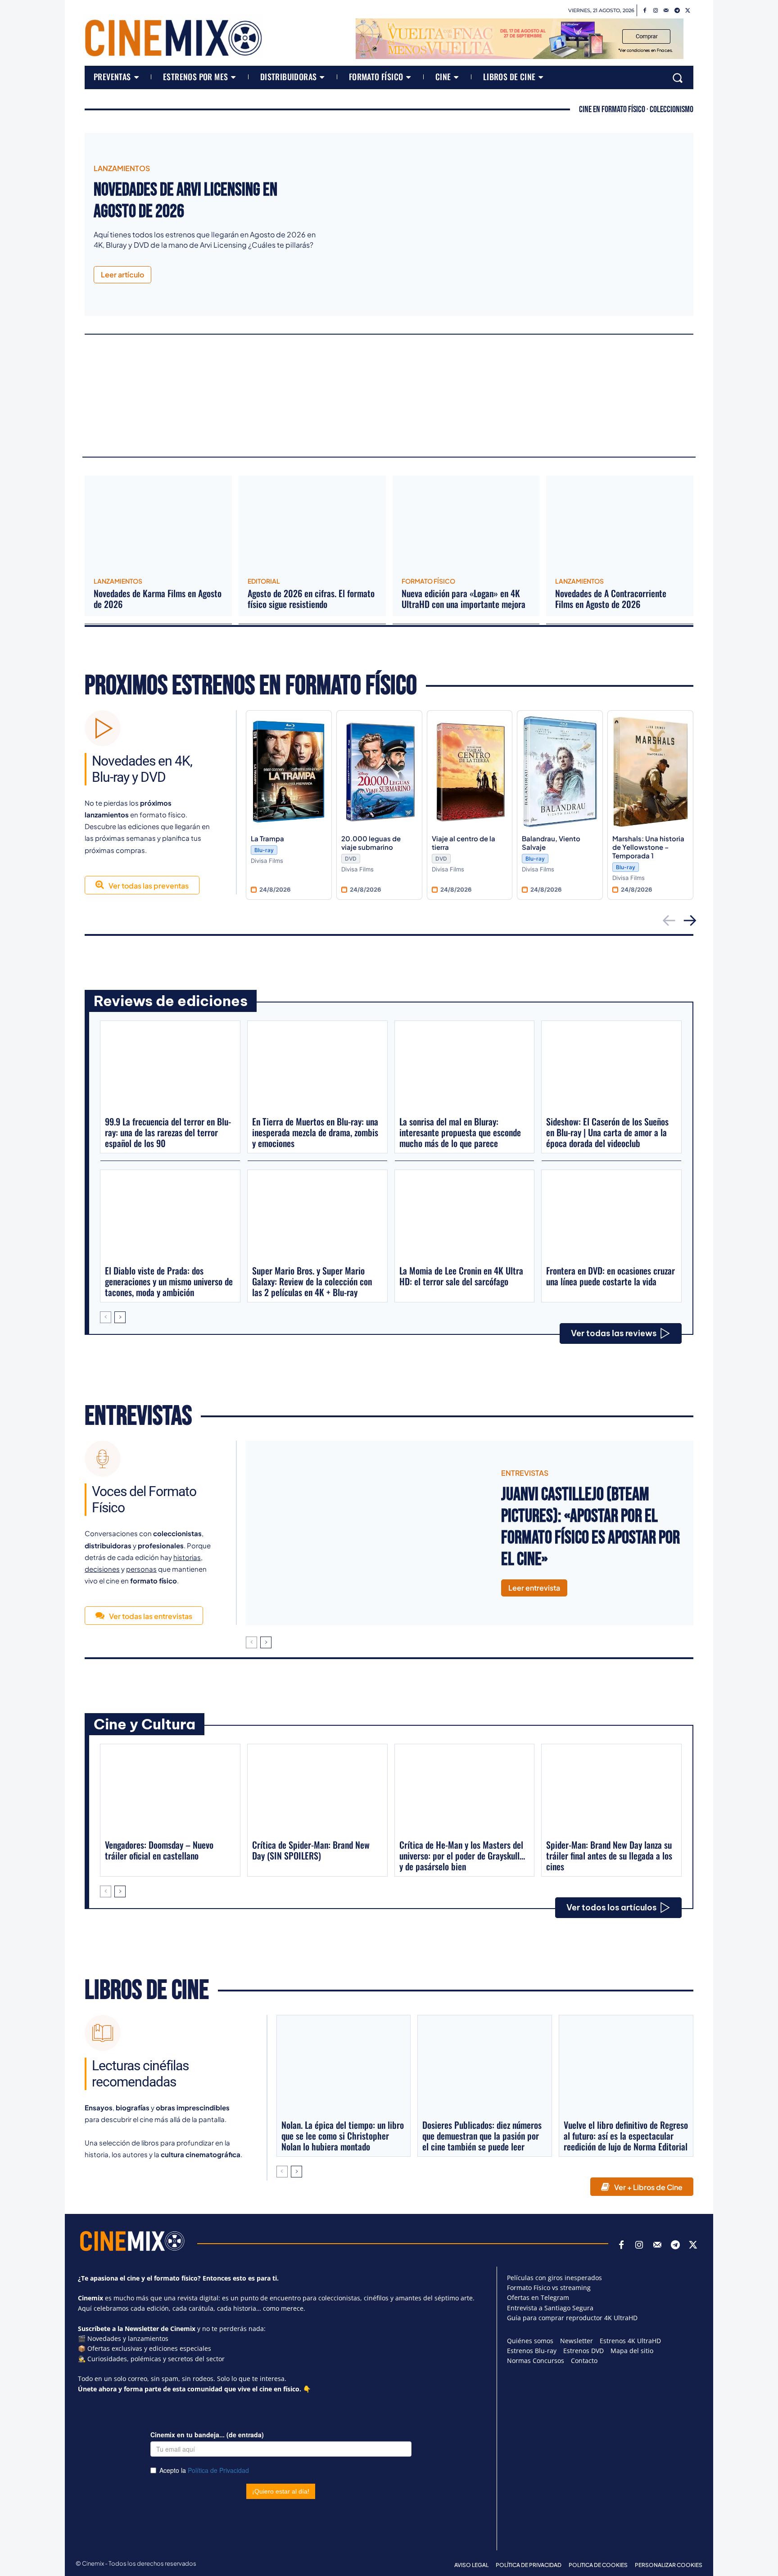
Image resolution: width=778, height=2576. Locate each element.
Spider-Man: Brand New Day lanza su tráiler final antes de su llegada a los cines (609, 1855)
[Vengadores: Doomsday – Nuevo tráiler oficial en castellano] (170, 1791)
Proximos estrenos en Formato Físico (251, 686)
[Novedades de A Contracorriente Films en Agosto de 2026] (620, 523)
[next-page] (120, 1317)
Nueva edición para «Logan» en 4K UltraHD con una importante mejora (464, 599)
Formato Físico (428, 581)
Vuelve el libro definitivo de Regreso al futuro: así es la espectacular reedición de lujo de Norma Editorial (626, 2136)
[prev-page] (106, 1317)
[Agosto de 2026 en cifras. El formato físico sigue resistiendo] (312, 523)
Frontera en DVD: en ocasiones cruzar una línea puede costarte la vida (611, 1276)
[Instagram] (656, 11)
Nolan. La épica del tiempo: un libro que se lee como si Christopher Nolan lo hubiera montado (343, 2136)
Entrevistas (138, 1416)
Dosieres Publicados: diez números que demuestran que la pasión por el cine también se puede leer (482, 2136)
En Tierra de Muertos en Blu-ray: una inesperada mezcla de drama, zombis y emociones (315, 1132)
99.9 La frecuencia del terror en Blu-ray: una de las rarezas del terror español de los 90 (168, 1132)
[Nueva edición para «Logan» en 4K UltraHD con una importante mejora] (466, 523)
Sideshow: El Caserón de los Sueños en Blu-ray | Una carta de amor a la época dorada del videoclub (607, 1132)
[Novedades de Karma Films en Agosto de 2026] (158, 523)
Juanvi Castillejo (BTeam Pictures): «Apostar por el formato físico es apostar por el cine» (590, 1527)
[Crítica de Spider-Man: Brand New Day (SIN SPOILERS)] (317, 1791)
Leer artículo (122, 274)
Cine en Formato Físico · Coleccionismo (636, 109)
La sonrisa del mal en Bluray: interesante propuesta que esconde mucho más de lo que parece (460, 1132)
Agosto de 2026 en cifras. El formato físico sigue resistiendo (311, 599)
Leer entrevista (534, 1588)
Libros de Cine (147, 1991)
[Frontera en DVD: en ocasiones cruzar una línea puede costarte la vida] (611, 1217)
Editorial (264, 581)
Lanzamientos (122, 168)
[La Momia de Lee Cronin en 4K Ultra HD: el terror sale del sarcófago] (465, 1217)
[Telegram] (677, 11)
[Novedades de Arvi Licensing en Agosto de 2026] (511, 224)
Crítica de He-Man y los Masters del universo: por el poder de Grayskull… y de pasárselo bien (462, 1855)
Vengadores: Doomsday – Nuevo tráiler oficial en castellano (159, 1850)
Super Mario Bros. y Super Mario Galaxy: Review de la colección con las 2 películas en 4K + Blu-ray (312, 1281)
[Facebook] (645, 11)
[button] (678, 77)
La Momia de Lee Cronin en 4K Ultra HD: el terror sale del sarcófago (461, 1276)
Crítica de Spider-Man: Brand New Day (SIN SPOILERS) (311, 1850)
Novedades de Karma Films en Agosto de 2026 (158, 599)
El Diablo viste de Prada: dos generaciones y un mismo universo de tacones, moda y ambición (169, 1281)
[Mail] (666, 11)
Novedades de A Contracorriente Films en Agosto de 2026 (611, 599)
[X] (688, 11)
